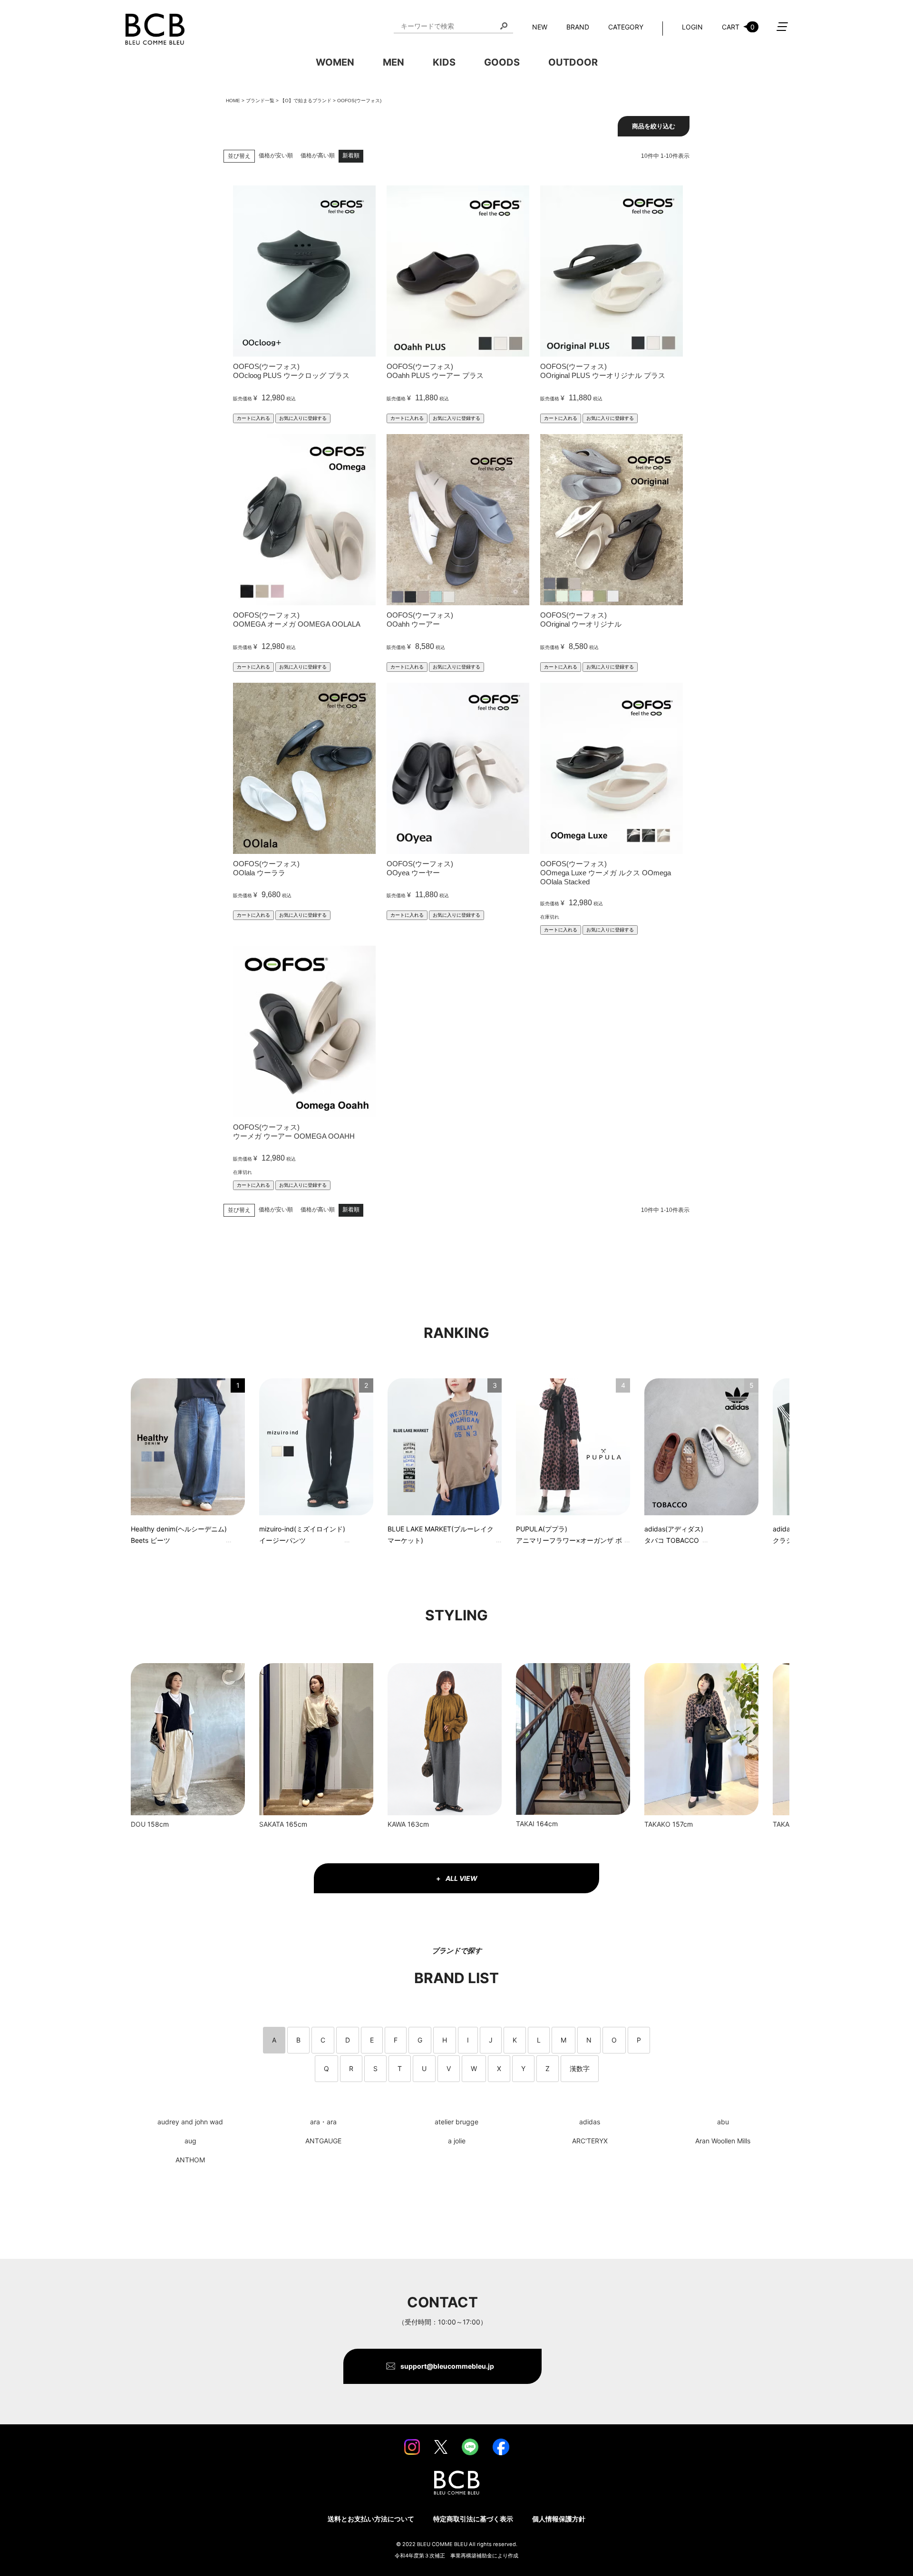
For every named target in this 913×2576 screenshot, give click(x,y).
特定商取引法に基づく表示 (473, 2519)
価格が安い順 (276, 155)
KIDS (444, 62)
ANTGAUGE (323, 2141)
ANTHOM (190, 2160)
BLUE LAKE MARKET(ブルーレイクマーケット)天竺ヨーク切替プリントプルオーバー (441, 1536)
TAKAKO (657, 1824)
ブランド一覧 (260, 101)
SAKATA (272, 1824)
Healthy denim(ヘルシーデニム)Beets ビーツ (179, 1535)
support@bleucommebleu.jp (447, 2366)
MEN (393, 62)
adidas (590, 2122)
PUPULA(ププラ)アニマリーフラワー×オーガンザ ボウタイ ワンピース (569, 1536)
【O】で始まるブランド (306, 101)
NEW (540, 27)
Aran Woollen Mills (723, 2141)
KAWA (397, 1824)
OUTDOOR (573, 62)
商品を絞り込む (654, 126)
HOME (233, 101)
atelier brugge (456, 2122)
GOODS (502, 62)
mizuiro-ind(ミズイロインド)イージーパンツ (302, 1535)
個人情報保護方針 (559, 2519)
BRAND (578, 27)
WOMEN (335, 62)
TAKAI (525, 1824)
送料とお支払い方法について (371, 2519)
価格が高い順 (318, 155)
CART (738, 27)
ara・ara (323, 2122)
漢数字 (580, 2068)
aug (190, 2141)
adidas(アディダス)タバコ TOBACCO (674, 1535)
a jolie (457, 2141)
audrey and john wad (190, 2122)
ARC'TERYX (590, 2141)
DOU (138, 1824)
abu (723, 2122)
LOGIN (692, 27)
